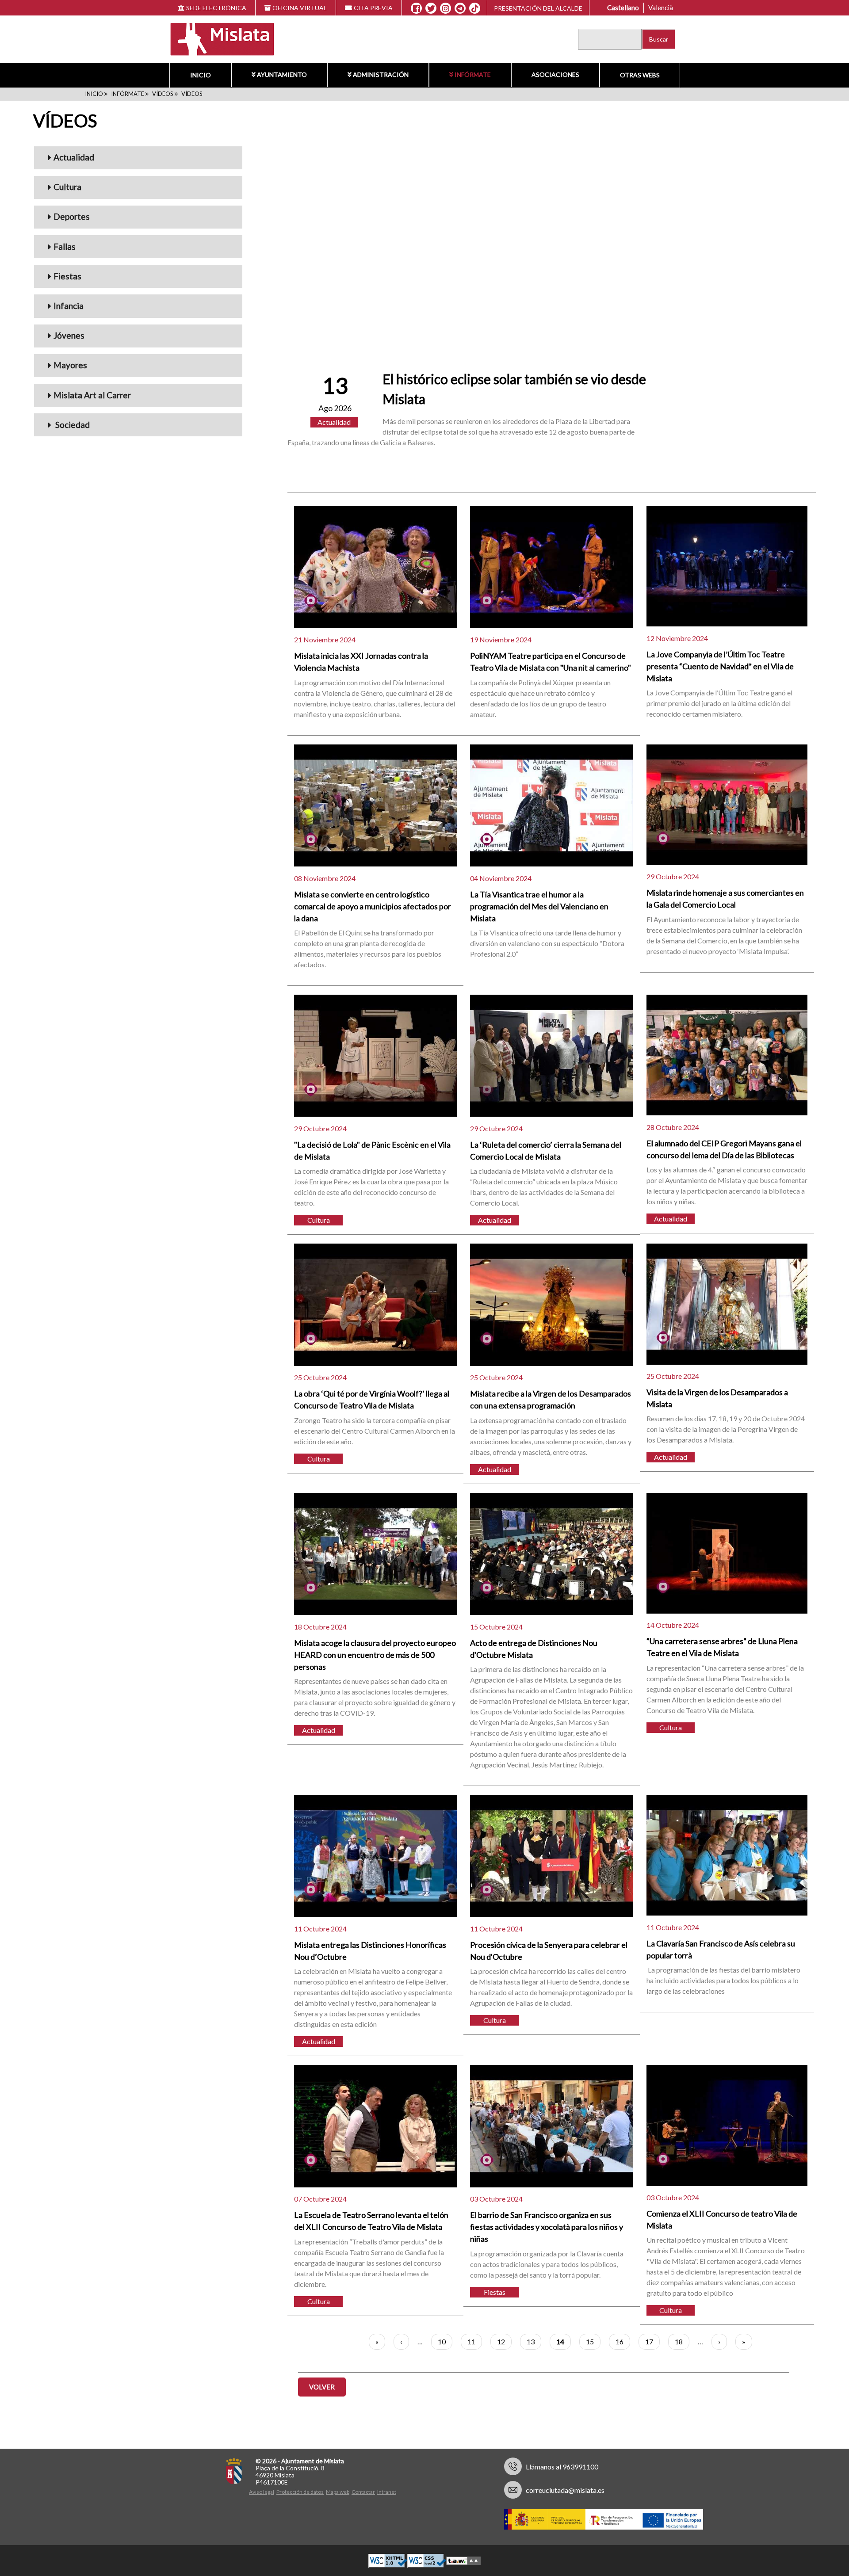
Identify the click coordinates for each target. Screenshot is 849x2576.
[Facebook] (416, 8)
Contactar (363, 2492)
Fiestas (67, 276)
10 (445, 2341)
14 (564, 2343)
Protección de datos (300, 2492)
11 (475, 2341)
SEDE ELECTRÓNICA (216, 8)
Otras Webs (640, 75)
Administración (381, 74)
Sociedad (72, 425)
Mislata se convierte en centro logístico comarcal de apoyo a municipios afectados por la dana (373, 906)
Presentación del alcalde (538, 8)
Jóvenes (69, 335)
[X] (431, 8)
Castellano (623, 8)
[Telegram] (460, 8)
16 (623, 2341)
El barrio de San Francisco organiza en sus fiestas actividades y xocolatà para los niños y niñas (547, 2227)
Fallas (65, 246)
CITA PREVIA (373, 8)
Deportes (72, 216)
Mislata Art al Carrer (92, 395)
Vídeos (163, 94)
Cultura (67, 187)
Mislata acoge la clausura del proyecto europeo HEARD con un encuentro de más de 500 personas (375, 1655)
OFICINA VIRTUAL (300, 8)
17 (652, 2341)
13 (534, 2341)
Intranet (387, 2492)
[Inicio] (216, 38)
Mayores (70, 365)
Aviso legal (262, 2492)
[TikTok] (475, 8)
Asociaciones (555, 74)
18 (682, 2341)
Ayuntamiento (282, 74)
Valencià (661, 8)
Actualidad (74, 157)
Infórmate (473, 74)
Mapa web (338, 2492)
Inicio (201, 75)
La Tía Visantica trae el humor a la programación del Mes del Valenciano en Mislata (539, 906)
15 (593, 2341)
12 (504, 2341)
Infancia (69, 306)
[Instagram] (446, 8)
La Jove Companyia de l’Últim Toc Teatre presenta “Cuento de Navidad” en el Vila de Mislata (720, 666)
